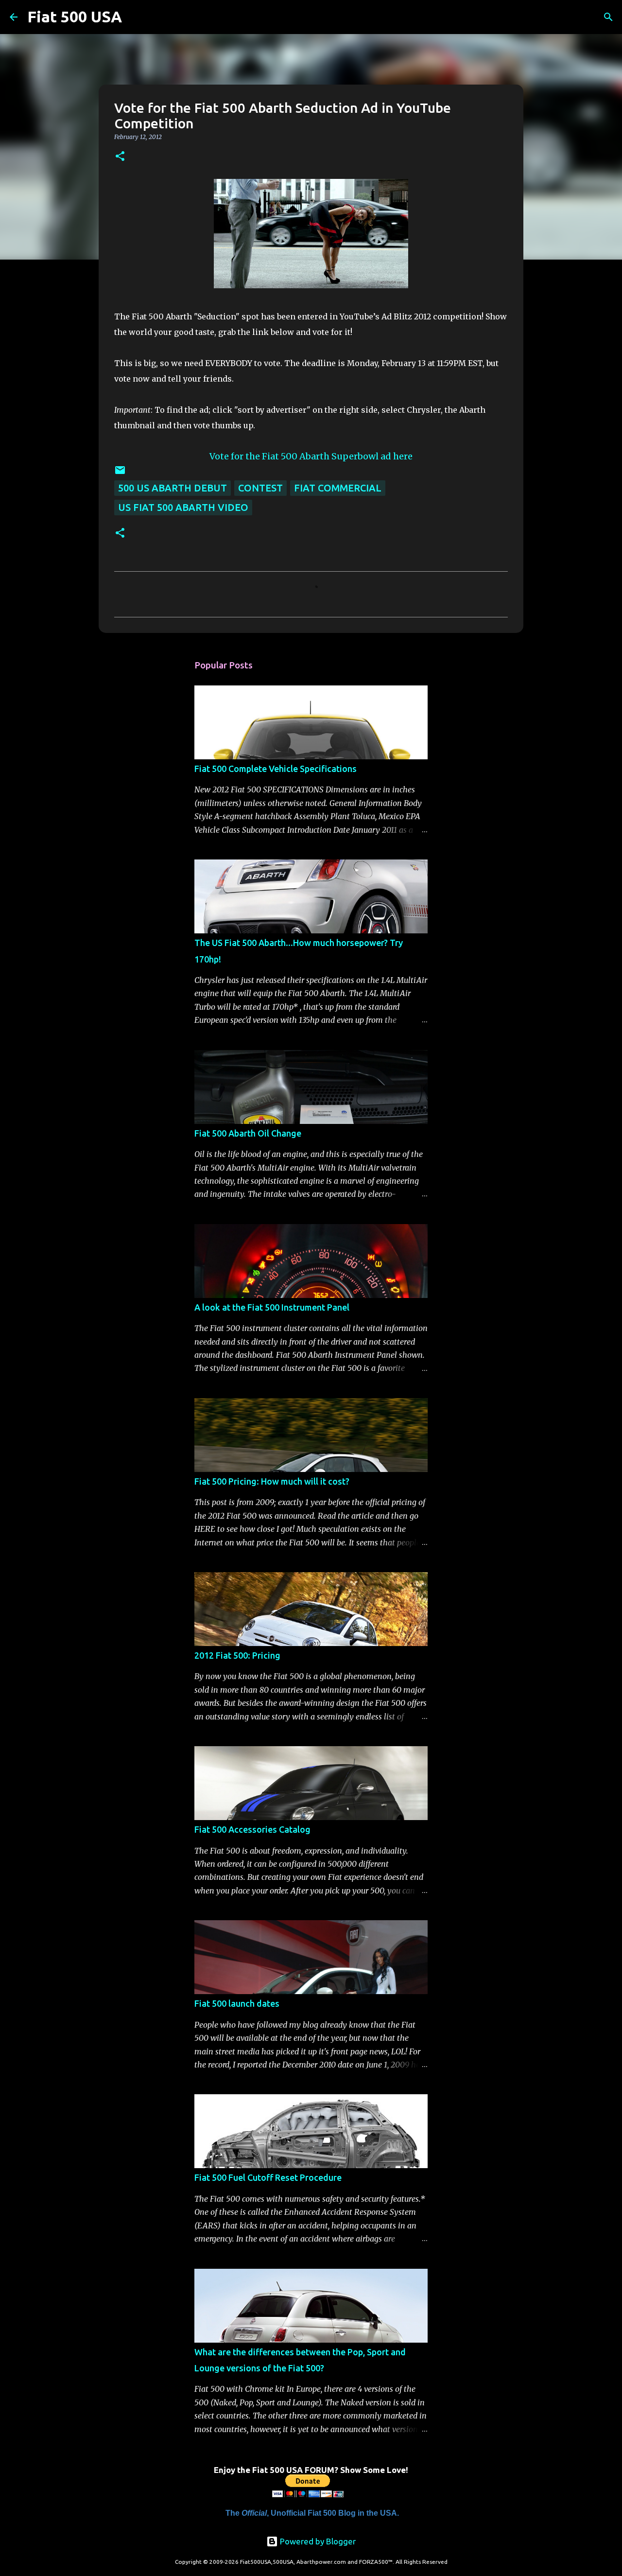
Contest (260, 488)
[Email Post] (120, 472)
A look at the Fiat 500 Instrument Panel (272, 1307)
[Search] (136, 17)
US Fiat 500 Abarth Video (183, 507)
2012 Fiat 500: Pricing (237, 1655)
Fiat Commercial (338, 488)
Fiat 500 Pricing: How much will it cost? (272, 1481)
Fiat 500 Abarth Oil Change (248, 1133)
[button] (120, 157)
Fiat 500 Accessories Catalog (252, 1829)
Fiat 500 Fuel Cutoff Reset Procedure (268, 2177)
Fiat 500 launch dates (237, 2003)
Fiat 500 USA (75, 17)
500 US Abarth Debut (173, 488)
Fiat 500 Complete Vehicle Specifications (276, 769)
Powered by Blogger (317, 2541)
